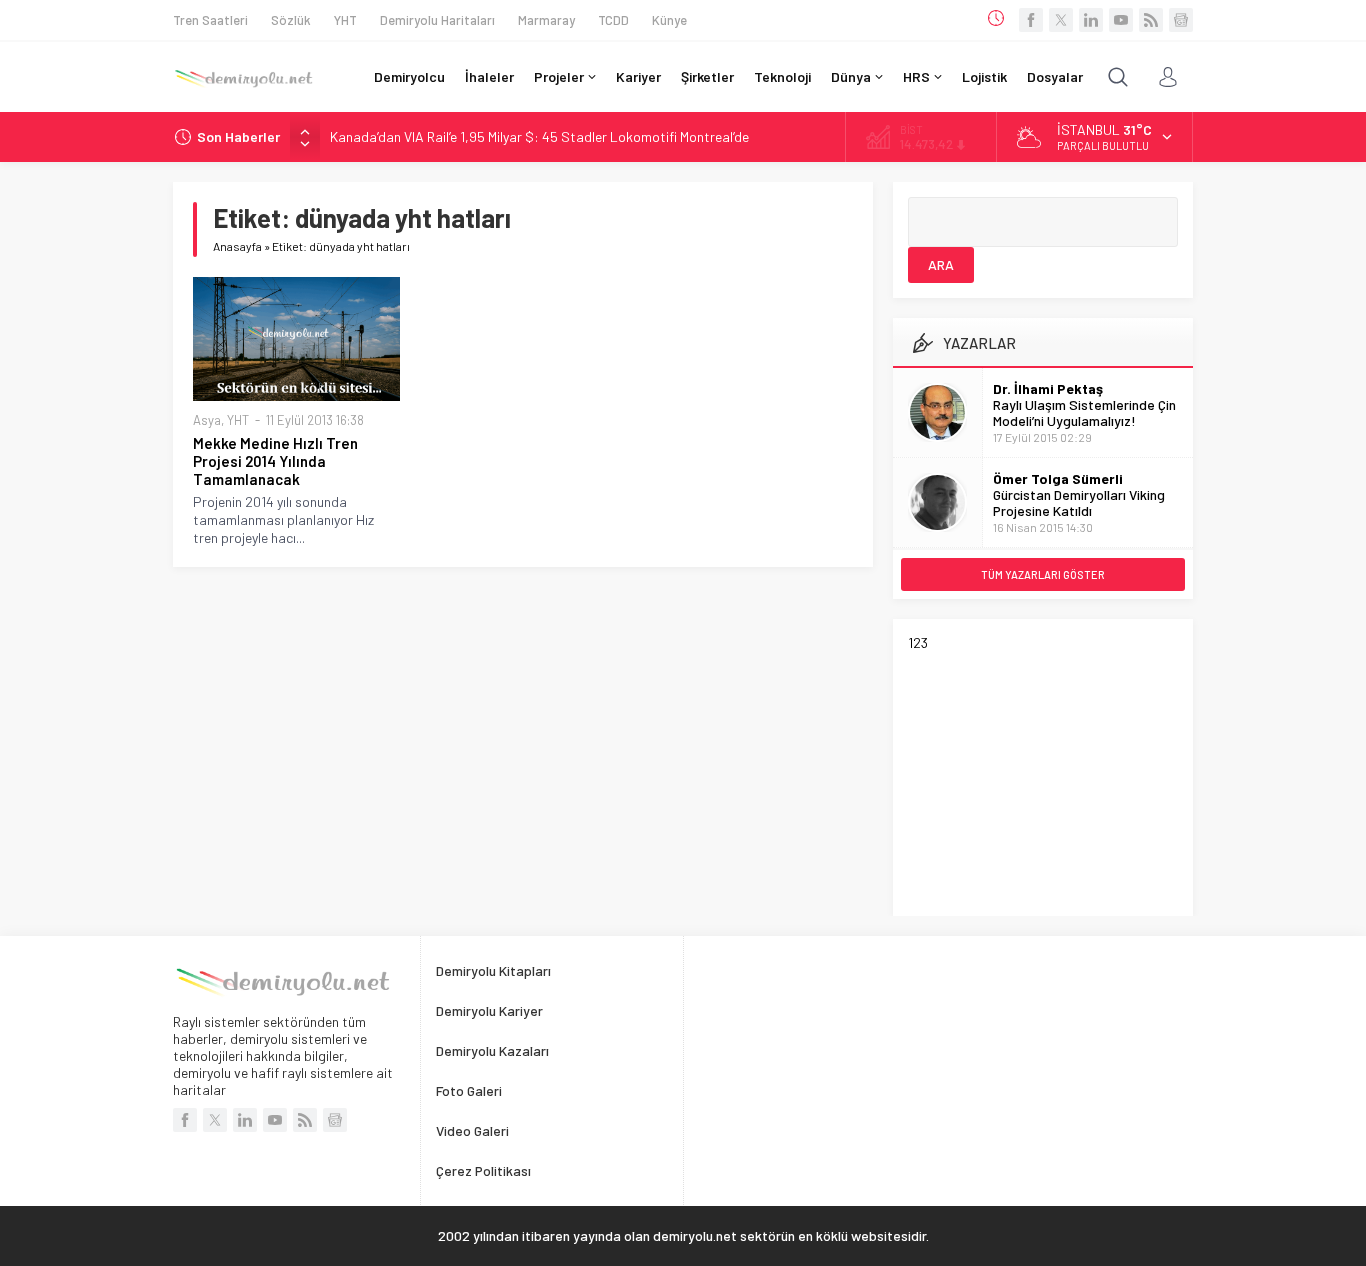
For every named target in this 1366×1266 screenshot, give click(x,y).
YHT (238, 420)
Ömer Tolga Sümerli (1058, 478)
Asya (207, 420)
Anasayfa (237, 246)
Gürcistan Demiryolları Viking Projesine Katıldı (1079, 502)
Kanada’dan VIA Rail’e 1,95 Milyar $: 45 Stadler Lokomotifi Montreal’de (539, 136)
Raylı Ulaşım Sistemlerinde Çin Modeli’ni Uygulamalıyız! (1084, 412)
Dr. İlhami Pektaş (1048, 388)
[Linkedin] (1091, 20)
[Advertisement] (1058, 776)
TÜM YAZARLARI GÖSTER (1043, 574)
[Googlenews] (1181, 20)
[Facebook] (1031, 20)
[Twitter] (1061, 20)
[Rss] (1151, 20)
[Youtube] (1121, 20)
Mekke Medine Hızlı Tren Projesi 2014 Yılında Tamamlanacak (275, 461)
